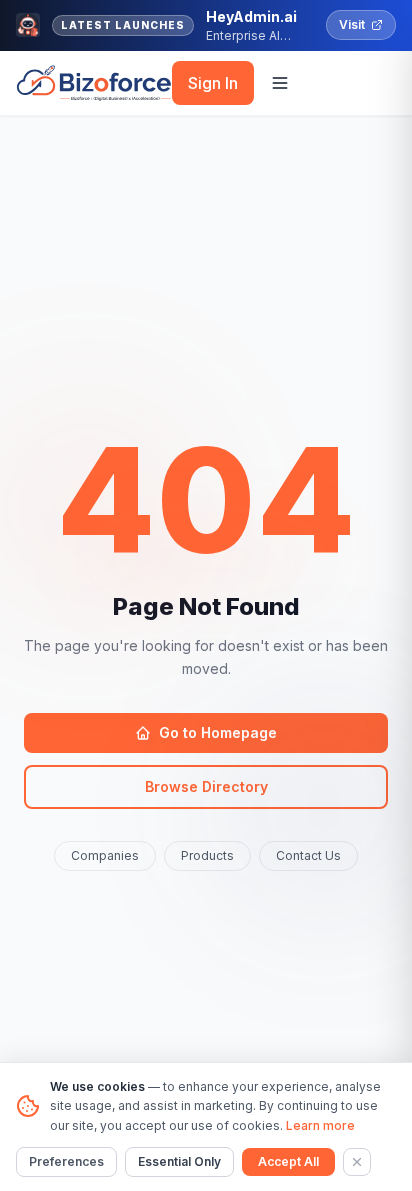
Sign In (213, 83)
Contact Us (308, 855)
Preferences (66, 1161)
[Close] (357, 1162)
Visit (352, 24)
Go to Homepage (218, 732)
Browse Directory (206, 786)
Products (207, 855)
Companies (105, 855)
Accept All (288, 1161)
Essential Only (179, 1161)
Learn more (320, 1125)
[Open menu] (280, 83)
